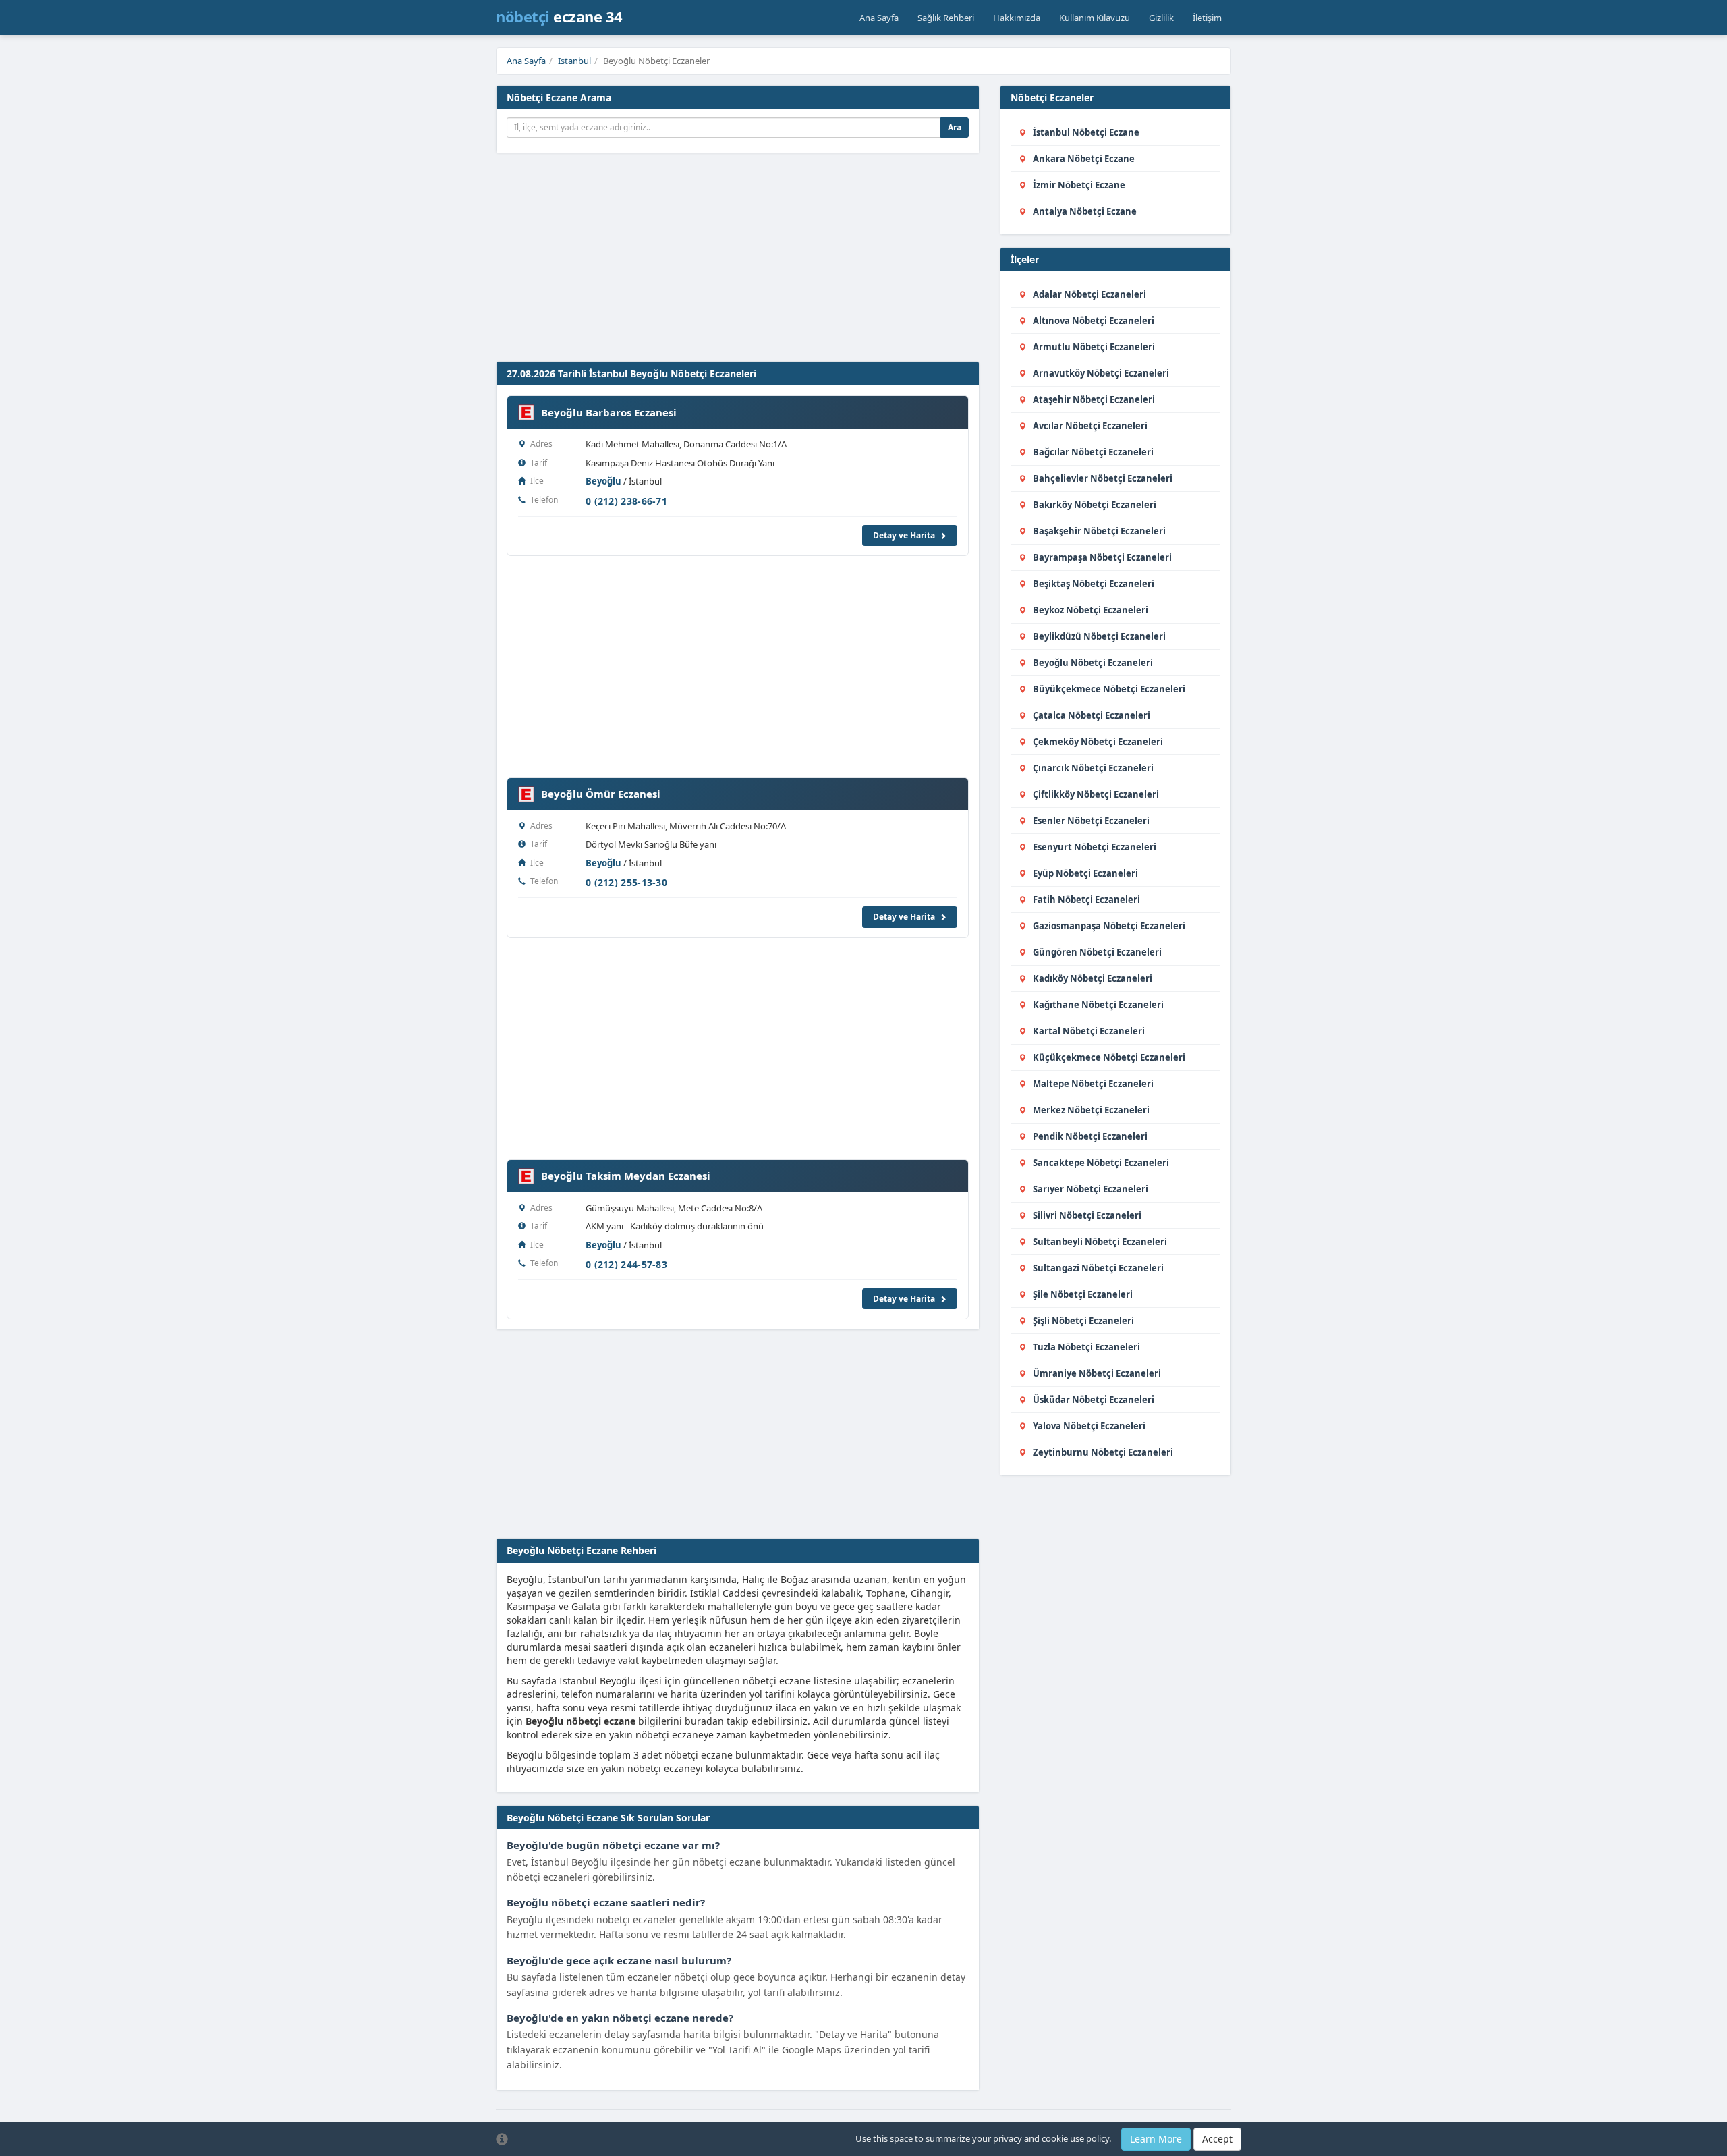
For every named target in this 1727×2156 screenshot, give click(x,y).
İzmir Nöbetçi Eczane (1079, 185)
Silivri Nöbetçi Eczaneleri (1087, 1215)
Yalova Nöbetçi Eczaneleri (1089, 1426)
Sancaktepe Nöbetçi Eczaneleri (1101, 1163)
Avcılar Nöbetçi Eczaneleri (1090, 426)
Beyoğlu (603, 481)
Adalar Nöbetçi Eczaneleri (1089, 294)
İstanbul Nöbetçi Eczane (1086, 132)
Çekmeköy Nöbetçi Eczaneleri (1098, 742)
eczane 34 (559, 16)
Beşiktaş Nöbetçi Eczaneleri (1094, 584)
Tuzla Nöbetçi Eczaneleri (1086, 1347)
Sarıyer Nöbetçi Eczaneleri (1091, 1189)
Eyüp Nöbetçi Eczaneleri (1085, 873)
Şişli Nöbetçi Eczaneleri (1083, 1321)
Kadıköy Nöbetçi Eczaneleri (1093, 978)
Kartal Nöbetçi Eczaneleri (1089, 1031)
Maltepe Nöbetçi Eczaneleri (1093, 1084)
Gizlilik (1161, 18)
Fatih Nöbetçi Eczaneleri (1086, 900)
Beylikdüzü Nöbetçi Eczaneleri (1099, 636)
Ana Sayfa (879, 18)
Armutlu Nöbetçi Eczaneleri (1094, 347)
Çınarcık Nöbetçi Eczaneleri (1093, 768)
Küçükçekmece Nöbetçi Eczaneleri (1109, 1057)
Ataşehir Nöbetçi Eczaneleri (1094, 399)
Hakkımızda (1017, 18)
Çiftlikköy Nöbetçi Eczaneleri (1096, 794)
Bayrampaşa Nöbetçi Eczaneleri (1102, 557)
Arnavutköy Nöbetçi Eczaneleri (1101, 373)
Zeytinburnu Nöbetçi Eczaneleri (1103, 1452)
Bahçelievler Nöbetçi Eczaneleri (1103, 478)
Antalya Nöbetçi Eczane (1085, 211)
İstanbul (574, 61)
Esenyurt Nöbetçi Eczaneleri (1095, 847)
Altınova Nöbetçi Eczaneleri (1094, 321)
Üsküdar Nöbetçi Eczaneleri (1094, 1400)
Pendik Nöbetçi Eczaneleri (1090, 1136)
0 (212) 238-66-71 (626, 501)
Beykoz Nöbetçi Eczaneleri (1091, 610)
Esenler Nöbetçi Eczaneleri (1091, 821)
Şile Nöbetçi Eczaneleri (1083, 1294)
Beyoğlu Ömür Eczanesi (601, 794)
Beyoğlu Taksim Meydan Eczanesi (626, 1176)
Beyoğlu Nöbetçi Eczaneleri (1093, 663)
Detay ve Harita (905, 535)
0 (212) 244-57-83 (626, 1264)
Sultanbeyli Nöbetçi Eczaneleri (1100, 1242)
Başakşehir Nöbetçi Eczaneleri (1099, 531)
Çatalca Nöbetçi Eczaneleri (1092, 715)
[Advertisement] (823, 260)
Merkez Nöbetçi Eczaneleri (1091, 1110)
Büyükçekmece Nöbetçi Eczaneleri (1109, 689)
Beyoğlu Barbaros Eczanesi (609, 412)
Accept (1217, 2139)
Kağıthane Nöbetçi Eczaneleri (1098, 1005)
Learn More (1156, 2139)
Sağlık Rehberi (946, 18)
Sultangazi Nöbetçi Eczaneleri (1098, 1268)
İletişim (1207, 18)
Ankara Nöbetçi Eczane (1084, 159)
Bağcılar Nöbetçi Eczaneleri (1093, 452)
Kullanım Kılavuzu (1095, 18)
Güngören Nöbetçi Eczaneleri (1097, 952)
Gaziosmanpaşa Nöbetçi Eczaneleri (1109, 926)
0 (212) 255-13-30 (626, 882)
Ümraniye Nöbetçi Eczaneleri (1097, 1373)
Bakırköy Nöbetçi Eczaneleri (1095, 505)
